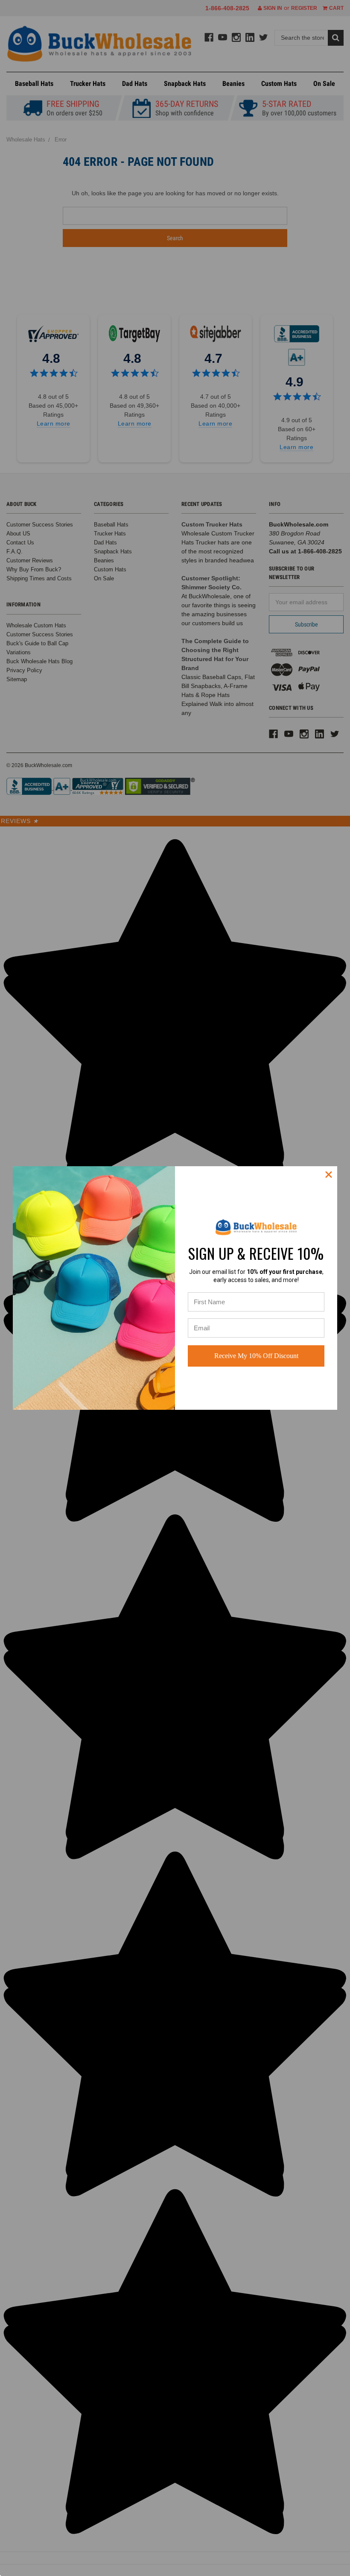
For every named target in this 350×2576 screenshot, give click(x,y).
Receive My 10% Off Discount (256, 1356)
